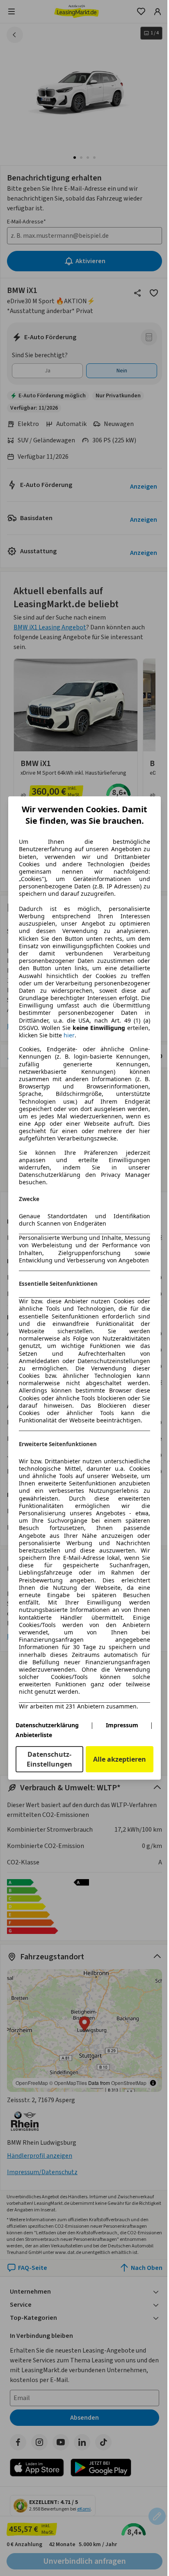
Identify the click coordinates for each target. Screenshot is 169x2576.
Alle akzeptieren (120, 1759)
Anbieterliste (34, 1735)
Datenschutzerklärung (47, 1725)
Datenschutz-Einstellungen (49, 1759)
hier (69, 1035)
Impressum (122, 1725)
